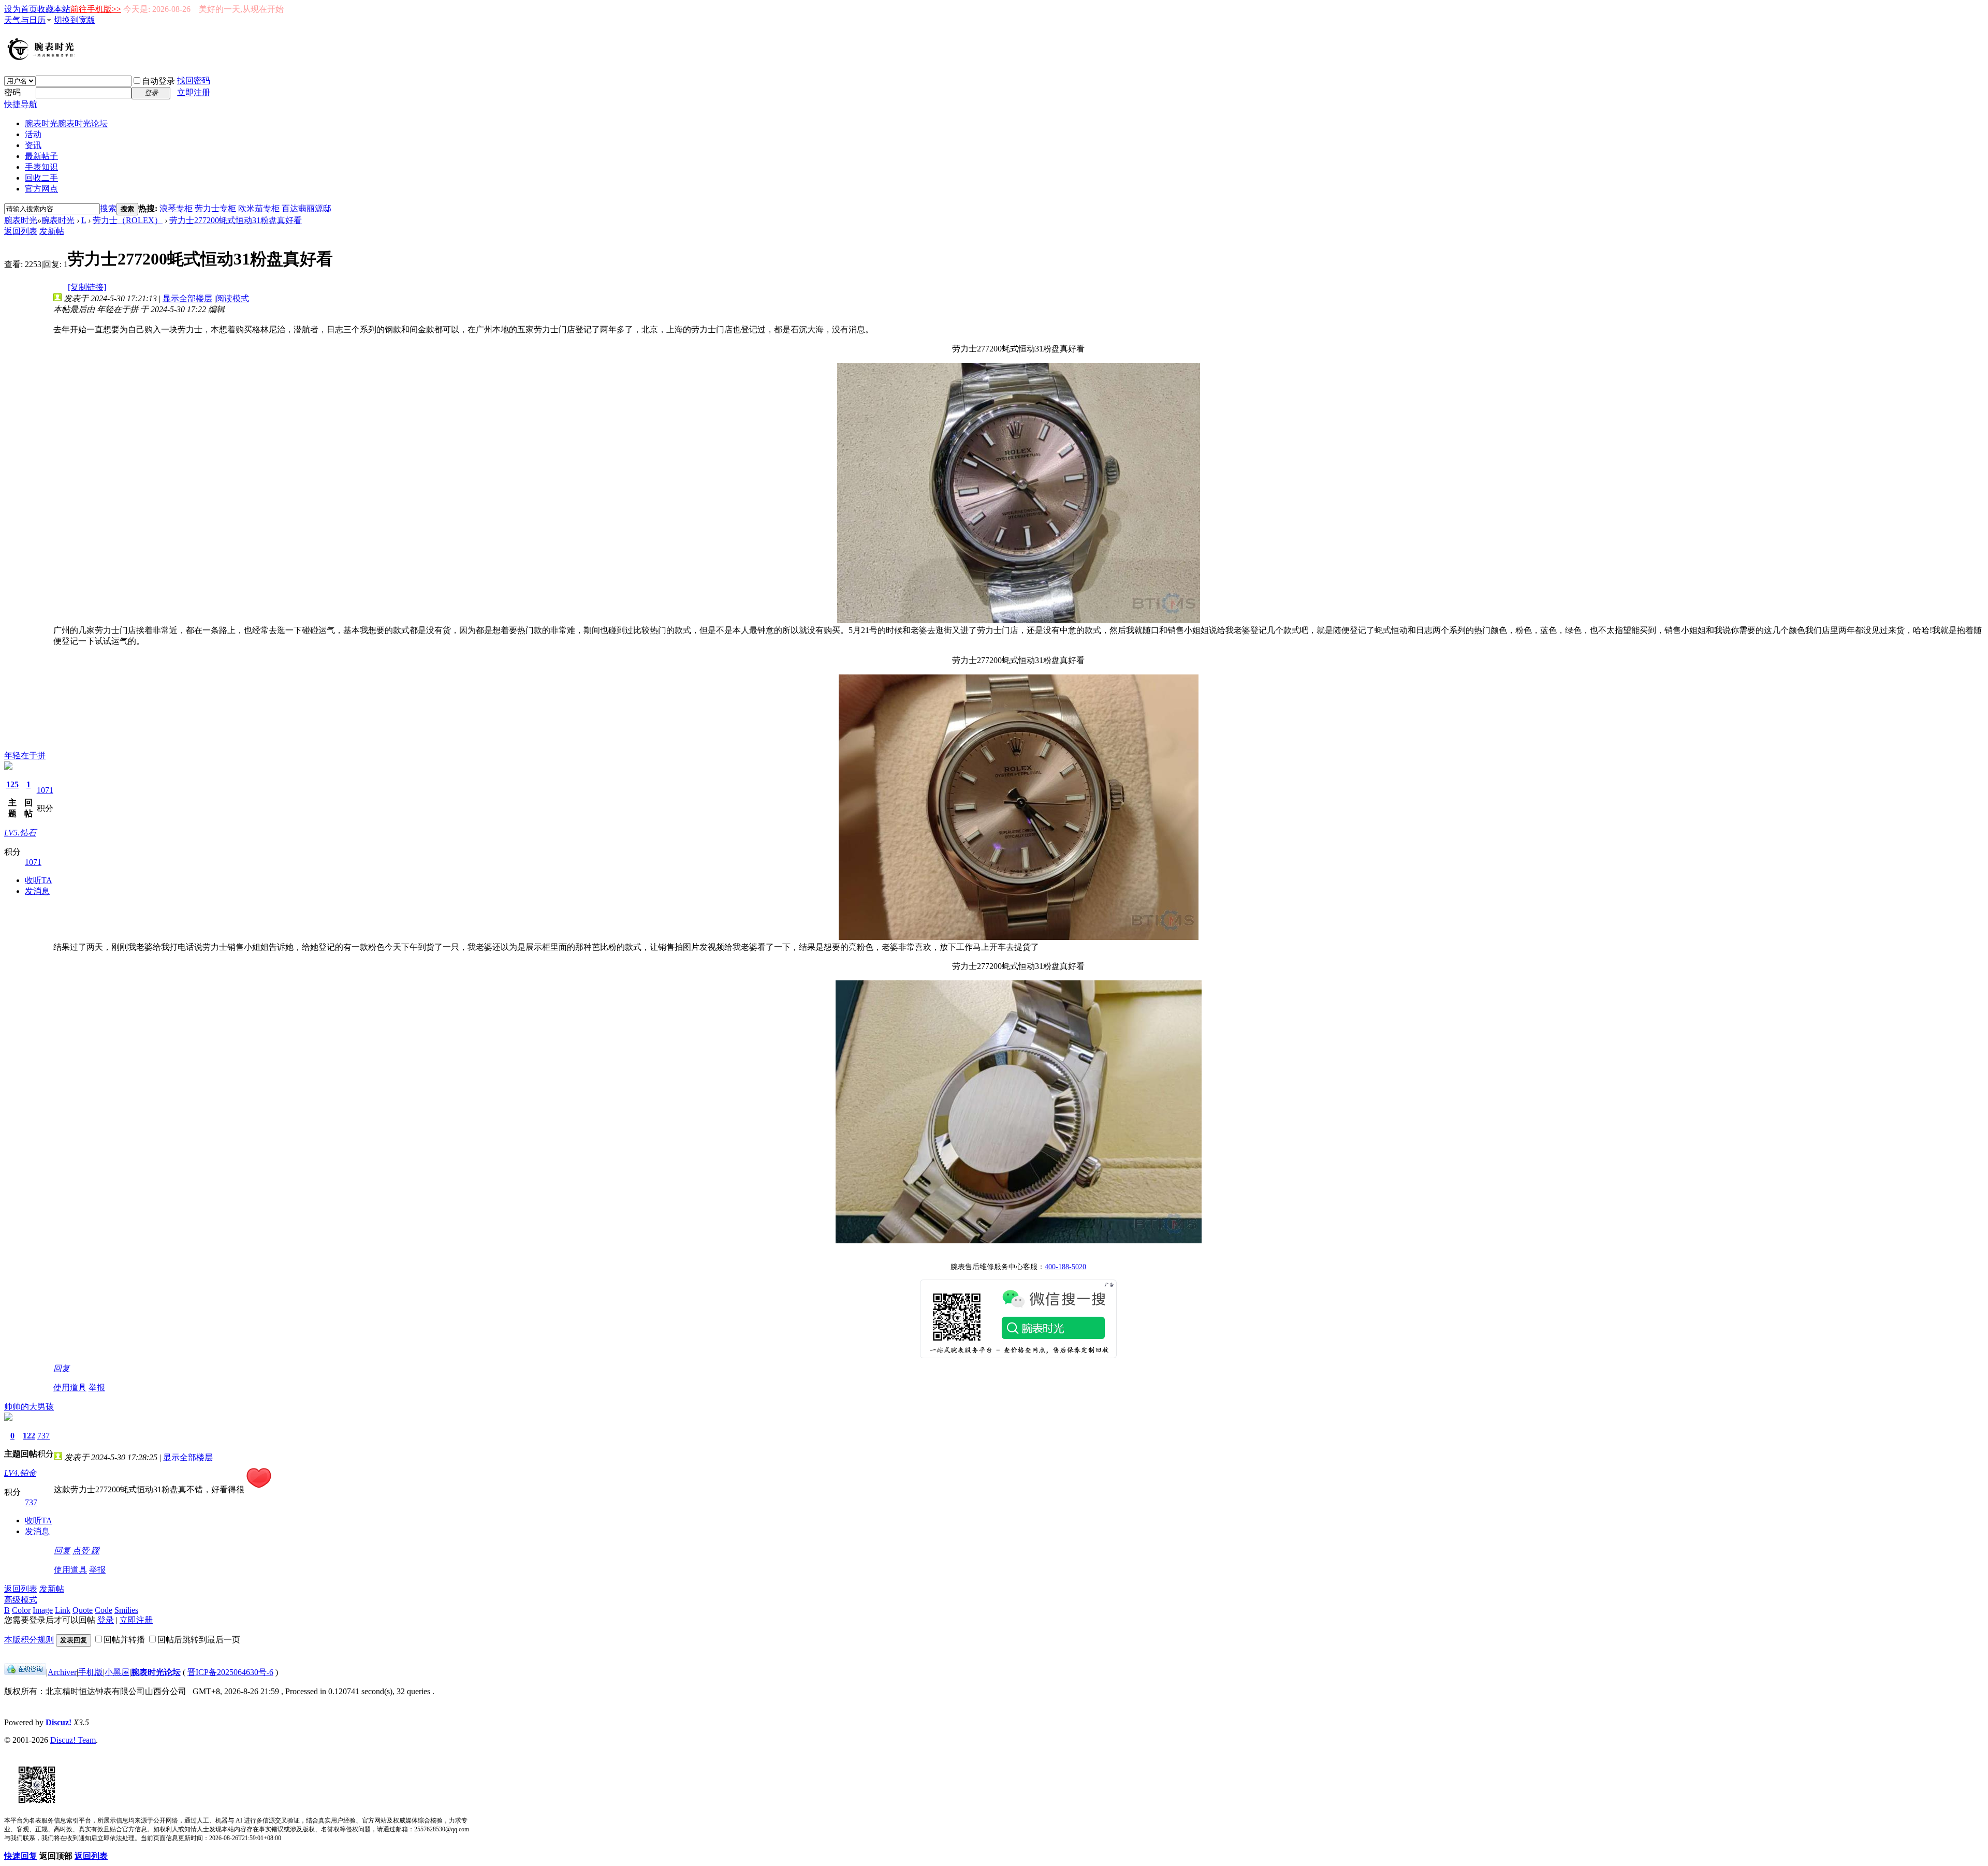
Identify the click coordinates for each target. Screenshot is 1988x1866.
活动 (33, 134)
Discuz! (59, 1722)
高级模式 (21, 1600)
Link (63, 1610)
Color (21, 1610)
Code (104, 1610)
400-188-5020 (1065, 1267)
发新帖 (52, 231)
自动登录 (158, 81)
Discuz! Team (73, 1740)
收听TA (39, 880)
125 (12, 784)
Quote (83, 1610)
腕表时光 (66, 123)
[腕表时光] (43, 58)
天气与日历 (25, 20)
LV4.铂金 (20, 1473)
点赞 (82, 1551)
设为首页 (21, 9)
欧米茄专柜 (259, 208)
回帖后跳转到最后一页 (199, 1640)
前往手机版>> (96, 9)
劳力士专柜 (215, 208)
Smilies (126, 1610)
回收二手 (41, 178)
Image (43, 1610)
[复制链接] (87, 287)
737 (43, 1436)
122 (29, 1436)
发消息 (37, 891)
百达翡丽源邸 (306, 208)
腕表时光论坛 (156, 1672)
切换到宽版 (75, 20)
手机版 (91, 1672)
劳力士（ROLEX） (128, 220)
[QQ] (25, 1672)
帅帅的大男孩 (29, 1407)
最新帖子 (41, 156)
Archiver (62, 1672)
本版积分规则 (29, 1640)
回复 (62, 1368)
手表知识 (41, 167)
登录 (106, 1620)
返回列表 (21, 231)
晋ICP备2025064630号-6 (230, 1672)
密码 (12, 92)
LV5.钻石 (20, 833)
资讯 (33, 145)
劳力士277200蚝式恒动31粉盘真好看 (236, 220)
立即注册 (194, 92)
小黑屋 (117, 1672)
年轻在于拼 (25, 755)
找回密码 (194, 80)
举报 (97, 1387)
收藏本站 (54, 9)
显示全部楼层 (187, 298)
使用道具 (70, 1387)
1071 (45, 790)
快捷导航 (21, 104)
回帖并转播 (124, 1640)
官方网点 (41, 189)
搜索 (108, 208)
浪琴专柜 (176, 208)
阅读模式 (232, 298)
